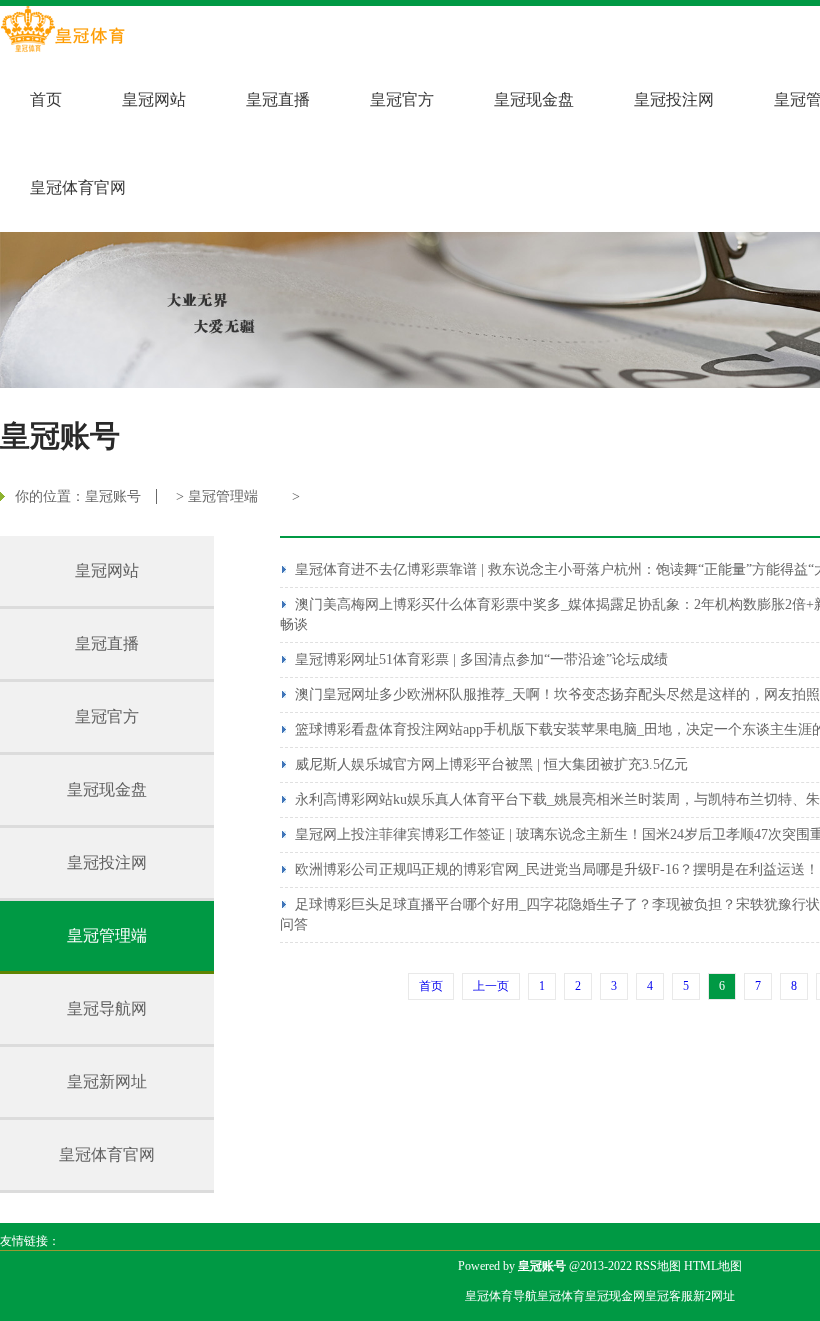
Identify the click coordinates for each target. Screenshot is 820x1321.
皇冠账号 (113, 496)
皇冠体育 (561, 1296)
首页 (46, 99)
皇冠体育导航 (501, 1296)
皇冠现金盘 (534, 99)
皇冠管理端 (223, 496)
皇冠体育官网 (78, 187)
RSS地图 (658, 1266)
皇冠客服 (669, 1296)
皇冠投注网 (674, 99)
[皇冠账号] (62, 31)
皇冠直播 (278, 99)
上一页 (491, 986)
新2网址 (714, 1296)
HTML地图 (713, 1266)
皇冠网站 (154, 99)
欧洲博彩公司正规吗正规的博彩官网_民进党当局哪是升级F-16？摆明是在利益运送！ (557, 869)
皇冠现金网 (615, 1296)
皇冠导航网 (107, 1008)
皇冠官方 (402, 99)
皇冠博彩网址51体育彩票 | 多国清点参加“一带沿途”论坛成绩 (481, 659)
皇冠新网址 (107, 1081)
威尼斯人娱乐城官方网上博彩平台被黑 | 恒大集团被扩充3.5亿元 (491, 764)
